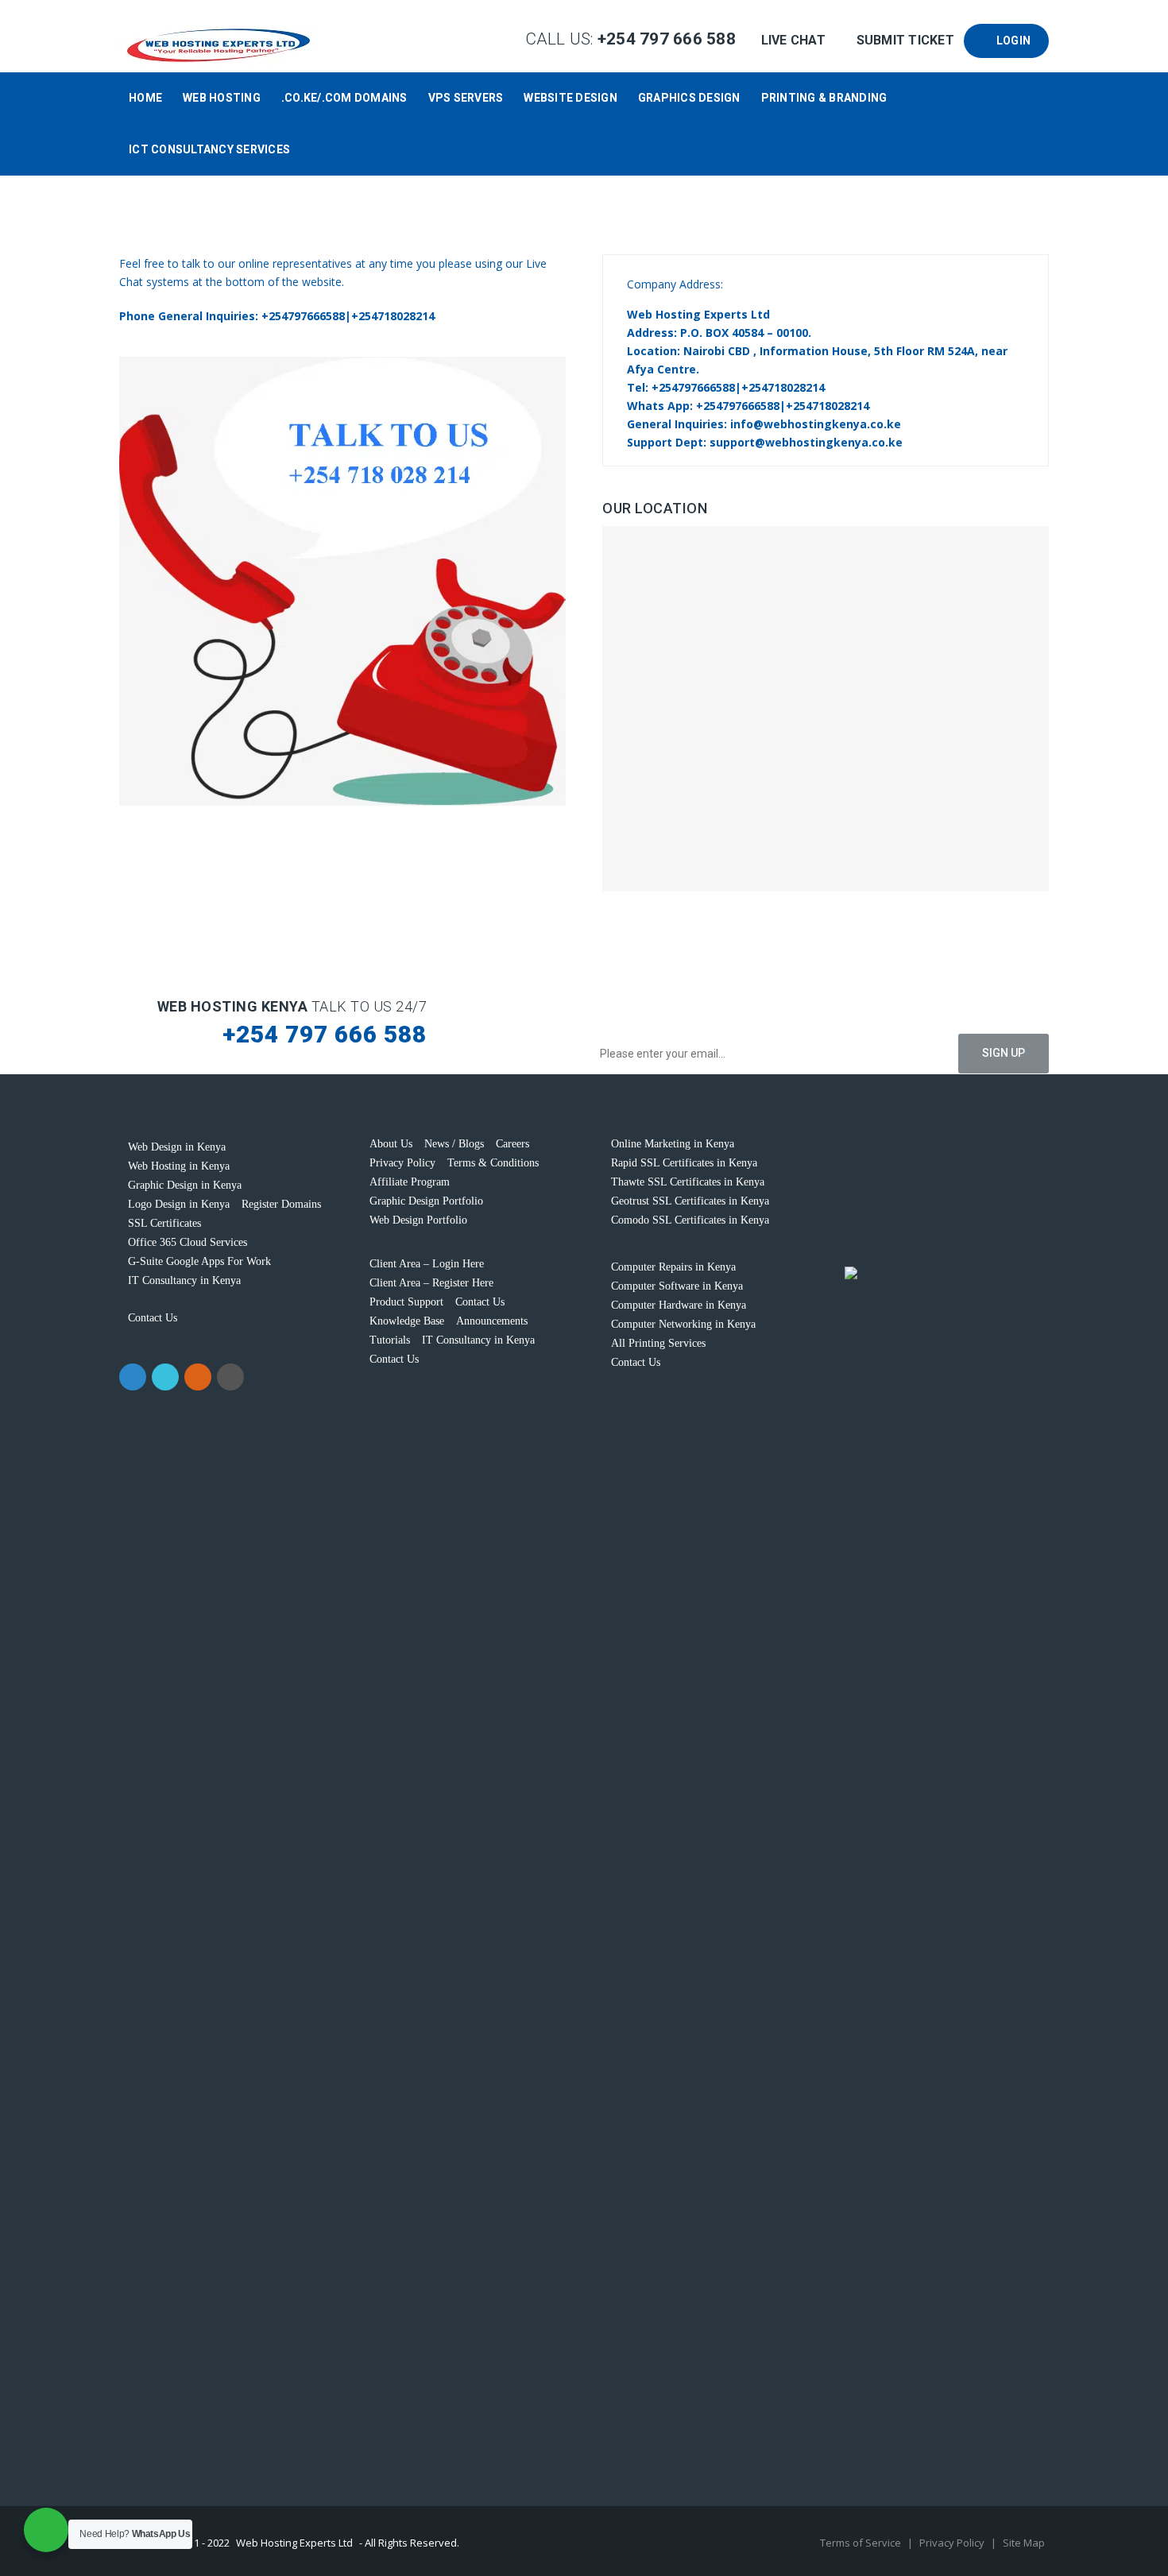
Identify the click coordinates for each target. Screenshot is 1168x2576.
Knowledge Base (407, 1321)
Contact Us (153, 1318)
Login (1011, 41)
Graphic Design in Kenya (185, 1185)
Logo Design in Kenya (179, 1204)
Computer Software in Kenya (677, 1286)
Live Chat (793, 40)
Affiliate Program (410, 1182)
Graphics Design (689, 98)
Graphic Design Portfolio (426, 1201)
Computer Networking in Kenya (683, 1324)
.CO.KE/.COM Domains (344, 98)
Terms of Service (862, 2543)
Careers (512, 1144)
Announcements (492, 1321)
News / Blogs (454, 1144)
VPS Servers (466, 98)
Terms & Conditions (493, 1163)
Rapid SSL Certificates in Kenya (684, 1163)
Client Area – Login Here (427, 1264)
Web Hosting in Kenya (179, 1166)
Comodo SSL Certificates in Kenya (690, 1220)
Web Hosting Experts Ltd (294, 2543)
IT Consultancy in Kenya (184, 1280)
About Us (391, 1144)
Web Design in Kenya (177, 1147)
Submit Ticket (905, 40)
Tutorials (390, 1340)
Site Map (1024, 2543)
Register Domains (281, 1204)
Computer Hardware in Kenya (679, 1305)
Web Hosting (222, 98)
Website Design (570, 98)
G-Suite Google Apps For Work (199, 1261)
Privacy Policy (402, 1163)
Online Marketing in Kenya (673, 1144)
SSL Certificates (164, 1223)
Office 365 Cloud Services (188, 1242)
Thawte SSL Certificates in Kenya (688, 1182)
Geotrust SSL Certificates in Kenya (690, 1201)
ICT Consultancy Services (209, 149)
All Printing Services (658, 1343)
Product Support (406, 1302)
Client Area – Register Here (431, 1283)
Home (145, 98)
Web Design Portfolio (418, 1220)
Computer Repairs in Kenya (673, 1267)
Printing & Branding (824, 98)
